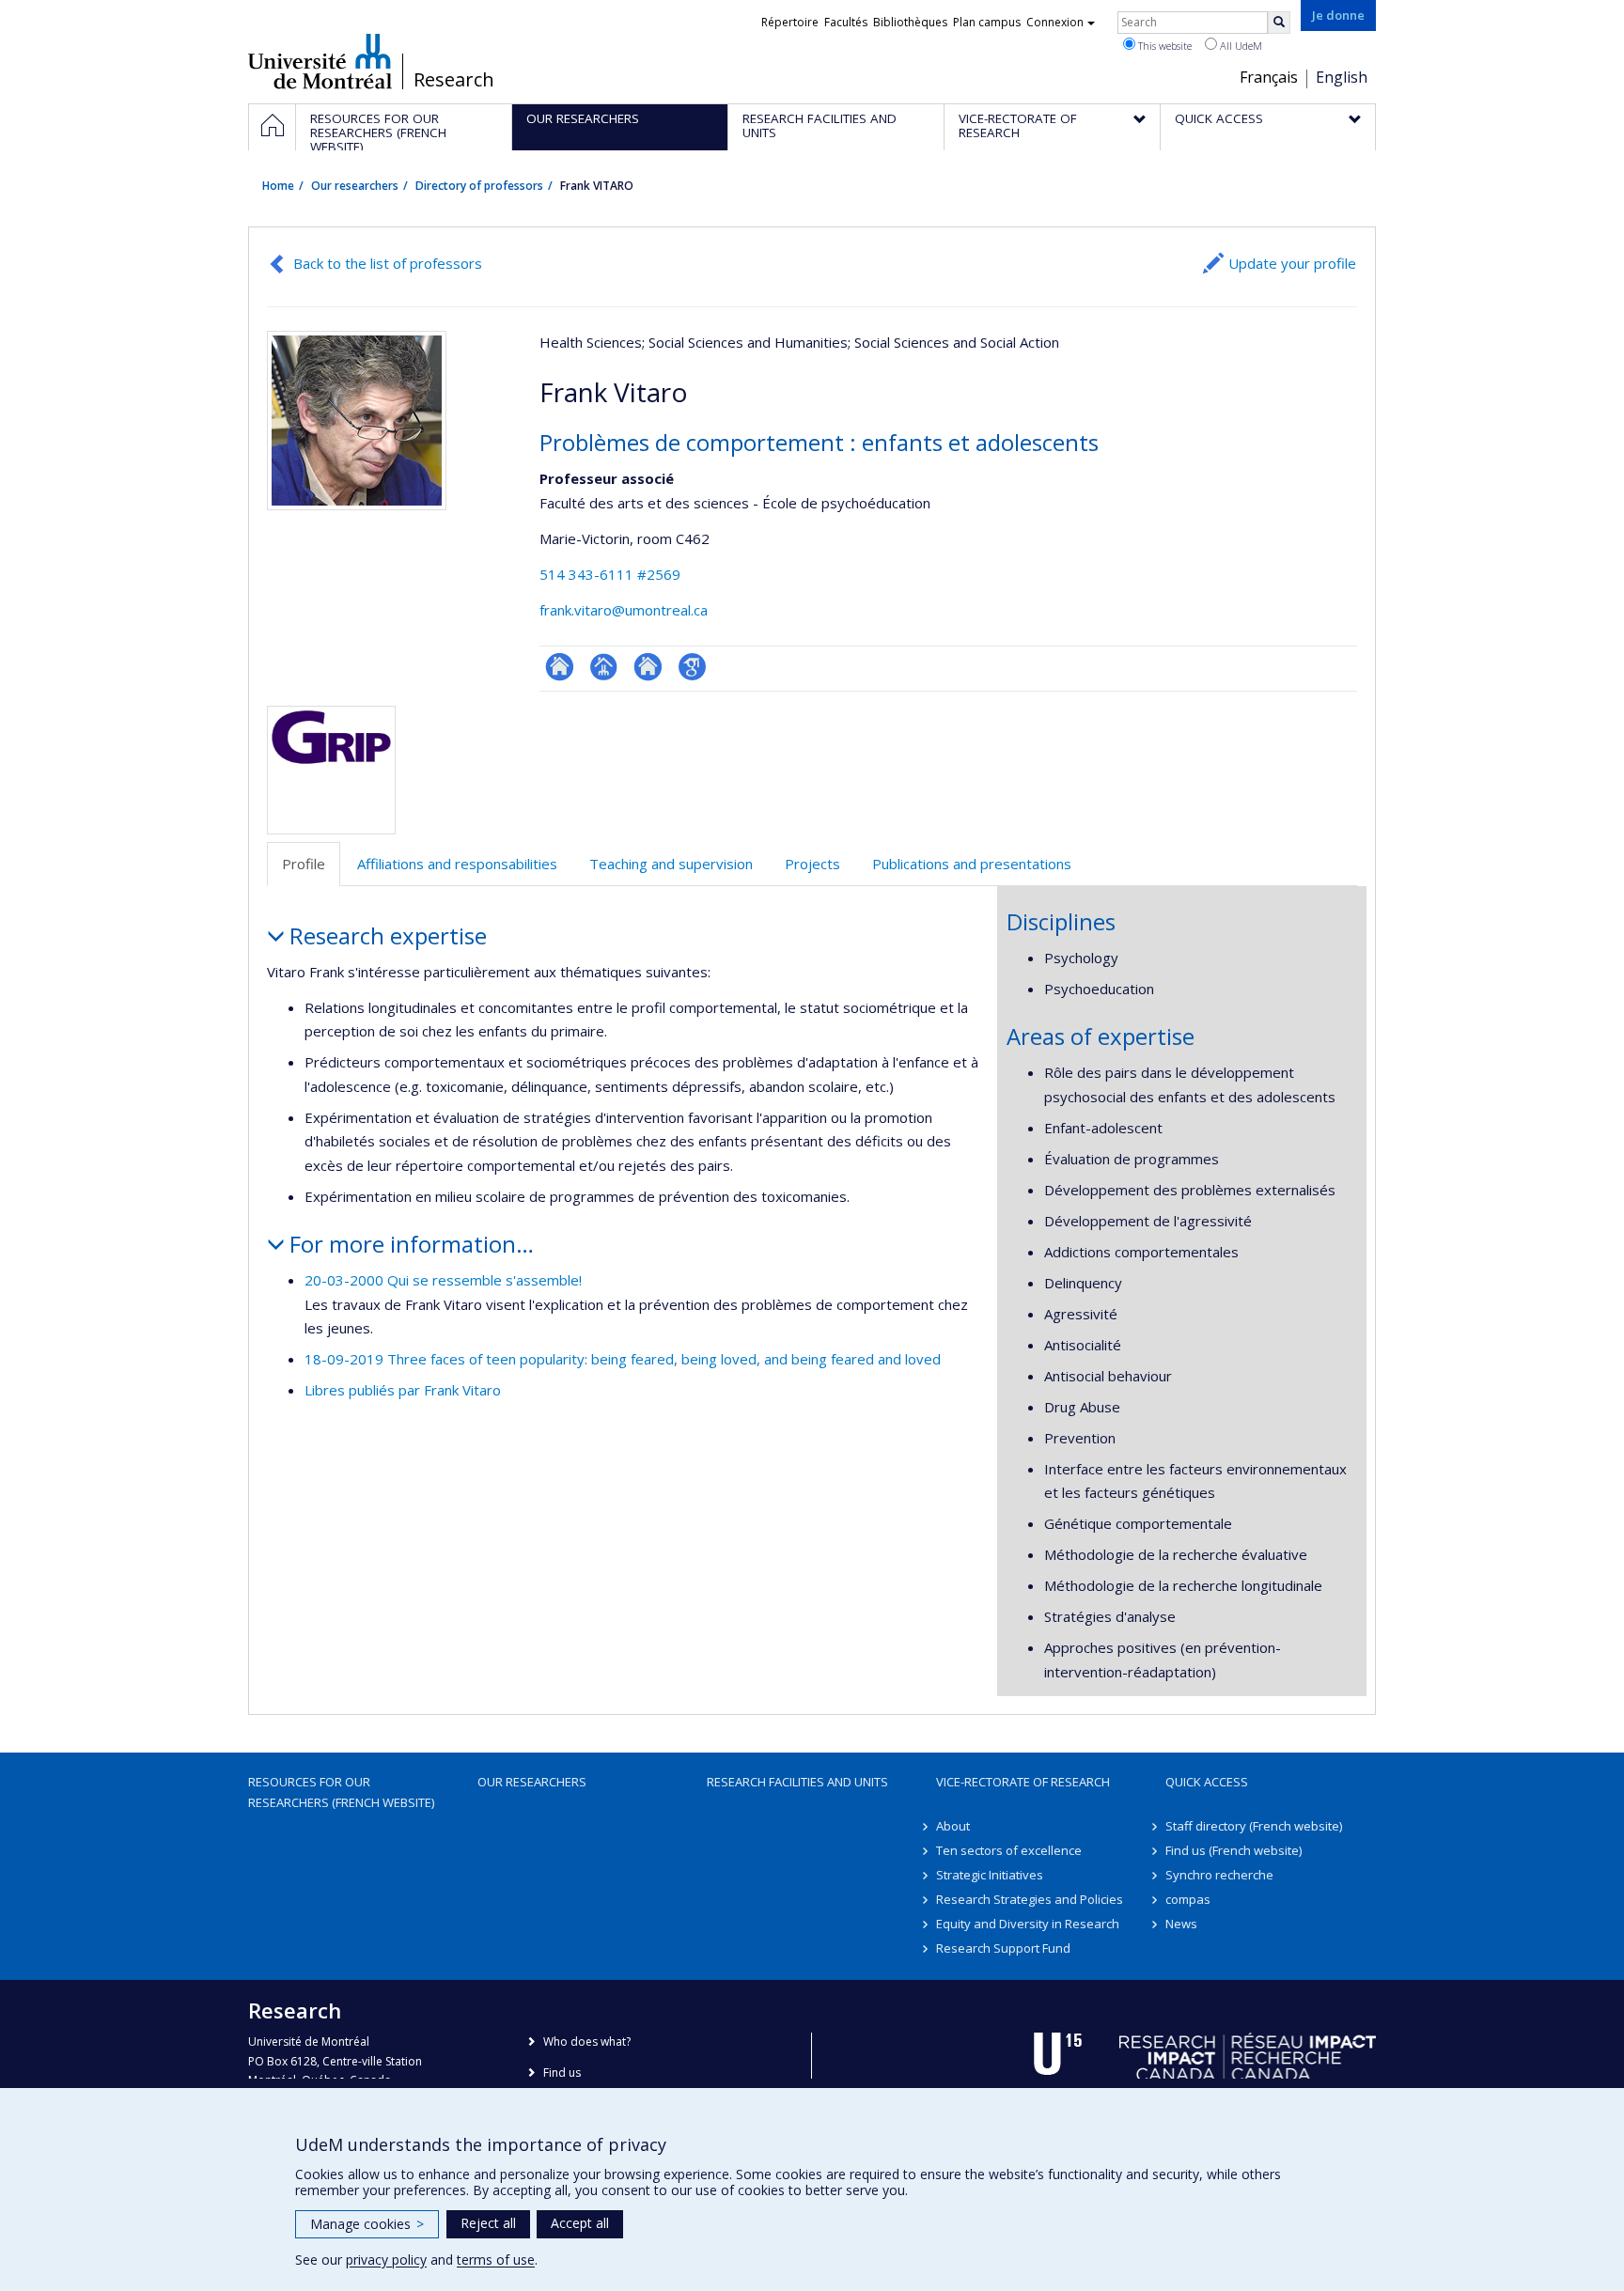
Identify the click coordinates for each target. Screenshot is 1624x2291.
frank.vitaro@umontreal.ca (624, 610)
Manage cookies (367, 2224)
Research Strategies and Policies (1030, 1899)
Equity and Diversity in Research (1028, 1924)
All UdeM (1240, 46)
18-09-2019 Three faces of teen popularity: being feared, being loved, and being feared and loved (623, 1359)
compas (1188, 1899)
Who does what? (587, 2042)
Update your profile (1292, 263)
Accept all (580, 2223)
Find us (562, 2073)
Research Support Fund (1003, 1948)
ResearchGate (560, 667)
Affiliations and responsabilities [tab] (457, 864)
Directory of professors (479, 186)
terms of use (496, 2260)
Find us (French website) (1234, 1850)
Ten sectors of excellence (1009, 1850)
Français (1269, 77)
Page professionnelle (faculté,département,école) (604, 667)
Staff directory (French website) (1254, 1826)
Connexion (1055, 22)
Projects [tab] (812, 864)
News (1181, 1924)
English (1342, 77)
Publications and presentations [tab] (972, 864)
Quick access (1207, 1782)
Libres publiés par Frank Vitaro (403, 1390)
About (953, 1826)
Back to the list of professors (388, 263)
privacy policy (386, 2260)
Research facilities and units (797, 1782)
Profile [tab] (304, 864)
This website (1163, 46)
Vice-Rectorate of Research (1023, 1782)
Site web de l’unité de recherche (648, 667)
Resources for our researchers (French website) (341, 1792)
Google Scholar (692, 667)
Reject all (488, 2223)
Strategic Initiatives (990, 1875)
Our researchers (355, 186)
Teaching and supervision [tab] (671, 864)
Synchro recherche (1219, 1875)
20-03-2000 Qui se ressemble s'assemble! (443, 1280)
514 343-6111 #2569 (610, 574)
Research (454, 80)
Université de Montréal (320, 61)
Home (278, 186)
